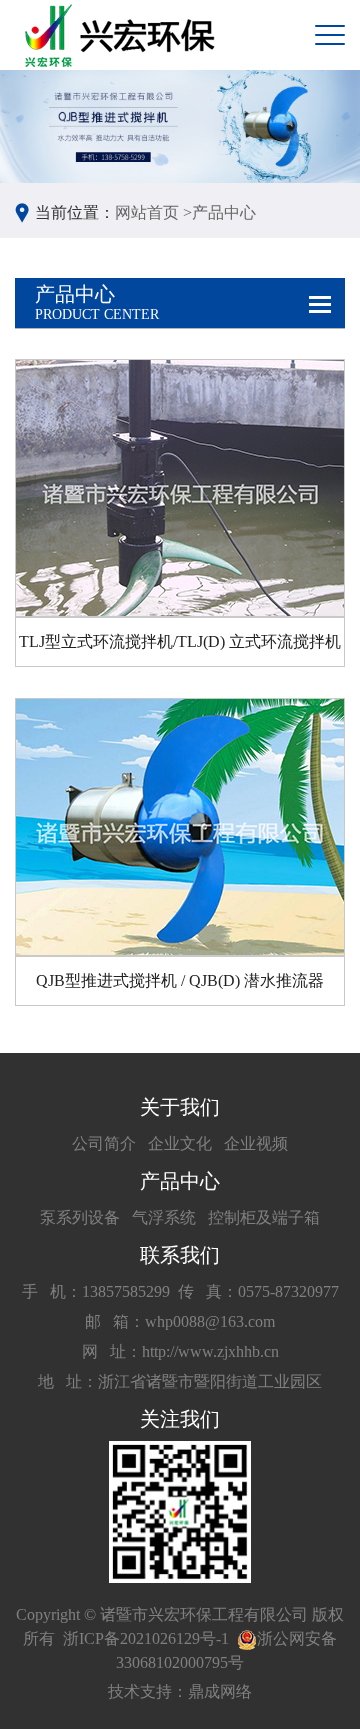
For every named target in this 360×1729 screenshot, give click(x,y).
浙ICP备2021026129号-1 (146, 1638)
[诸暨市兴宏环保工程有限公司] (122, 35)
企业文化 (180, 1143)
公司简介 (104, 1143)
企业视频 (256, 1143)
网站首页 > (153, 212)
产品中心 (224, 212)
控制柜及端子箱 (264, 1217)
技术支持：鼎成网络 (180, 1691)
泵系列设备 (80, 1217)
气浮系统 (164, 1217)
